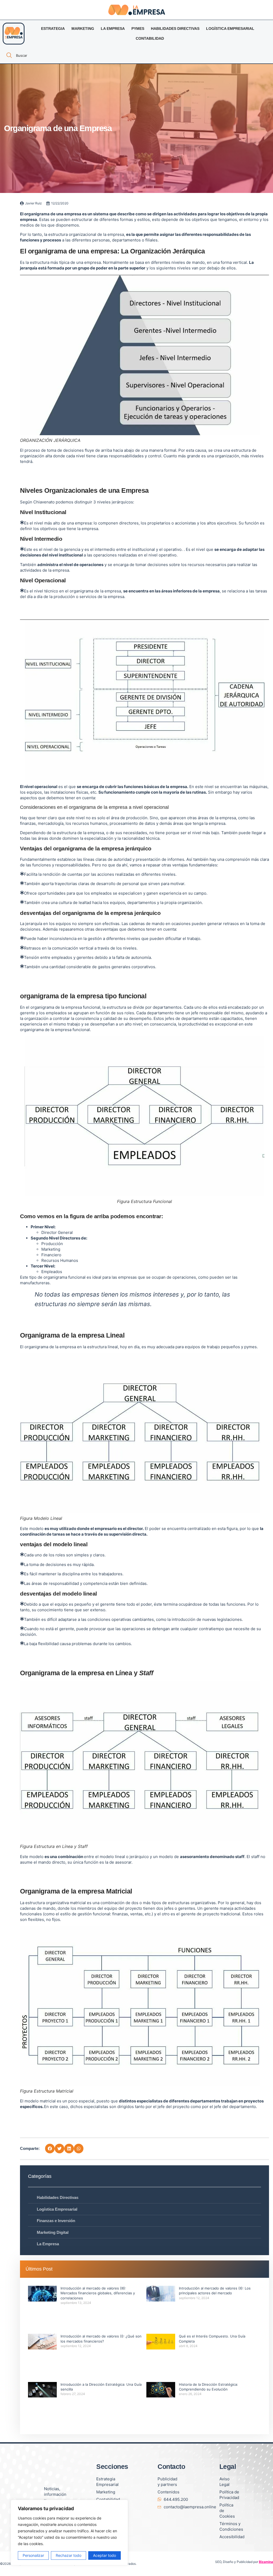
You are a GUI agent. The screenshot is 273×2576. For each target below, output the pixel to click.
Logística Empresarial (230, 29)
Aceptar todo (105, 2555)
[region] (69, 2533)
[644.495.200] (159, 2499)
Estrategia (53, 29)
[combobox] (48, 55)
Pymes (138, 29)
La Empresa (113, 29)
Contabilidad (150, 38)
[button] (50, 2149)
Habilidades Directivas (175, 29)
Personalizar (33, 2555)
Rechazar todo (69, 2555)
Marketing (83, 29)
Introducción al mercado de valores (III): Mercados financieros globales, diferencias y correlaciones (98, 2293)
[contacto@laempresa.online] (159, 2507)
